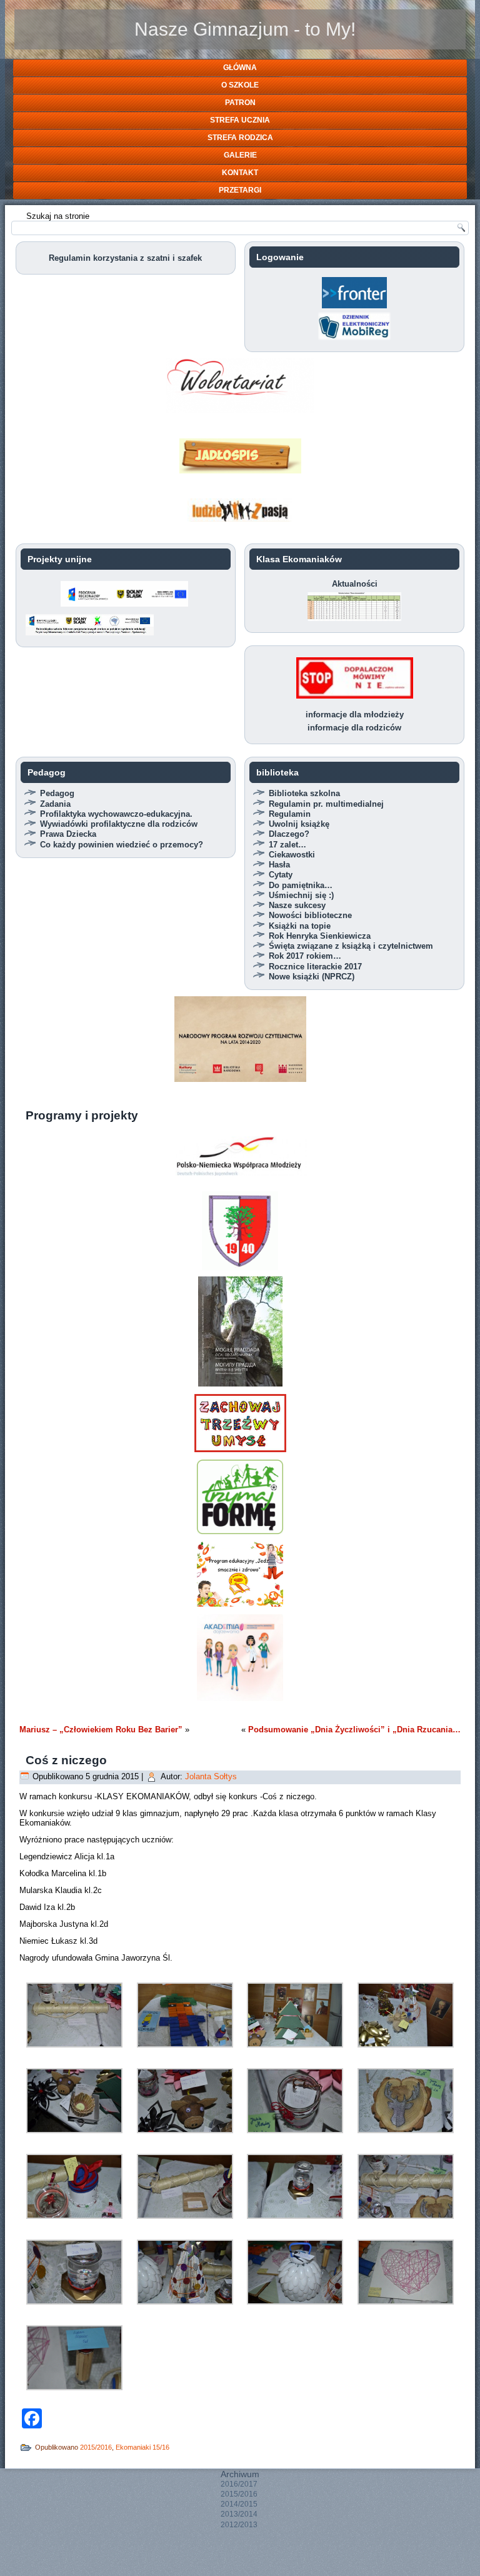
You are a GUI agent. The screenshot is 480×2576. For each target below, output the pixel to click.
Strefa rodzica (240, 138)
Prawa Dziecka (68, 834)
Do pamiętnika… (301, 885)
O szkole (240, 85)
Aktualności (355, 584)
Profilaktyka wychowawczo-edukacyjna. (116, 814)
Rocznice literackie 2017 (315, 967)
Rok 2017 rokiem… (305, 956)
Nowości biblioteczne (310, 915)
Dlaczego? (289, 834)
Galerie (240, 155)
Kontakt (240, 173)
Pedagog (57, 793)
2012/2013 (239, 2525)
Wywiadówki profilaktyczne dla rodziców (119, 824)
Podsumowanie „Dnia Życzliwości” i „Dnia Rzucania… (354, 1730)
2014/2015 (239, 2504)
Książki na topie (300, 926)
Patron (240, 103)
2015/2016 (96, 2447)
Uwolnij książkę (299, 824)
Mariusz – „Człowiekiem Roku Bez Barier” (101, 1730)
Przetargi (240, 190)
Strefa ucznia (240, 120)
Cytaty (281, 875)
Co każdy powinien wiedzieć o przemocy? (122, 845)
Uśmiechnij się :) (301, 895)
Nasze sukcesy (297, 905)
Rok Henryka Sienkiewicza (320, 936)
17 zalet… (287, 845)
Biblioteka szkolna (304, 793)
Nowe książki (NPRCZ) (312, 977)
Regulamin (290, 814)
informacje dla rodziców (354, 728)
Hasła (279, 865)
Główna (240, 68)
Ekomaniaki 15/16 (142, 2447)
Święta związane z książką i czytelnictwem (351, 946)
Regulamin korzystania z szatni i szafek (125, 258)
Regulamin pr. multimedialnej (326, 804)
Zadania (55, 804)
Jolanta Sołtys (211, 1776)
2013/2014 (239, 2514)
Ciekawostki (292, 855)
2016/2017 (239, 2484)
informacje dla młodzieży (355, 715)
